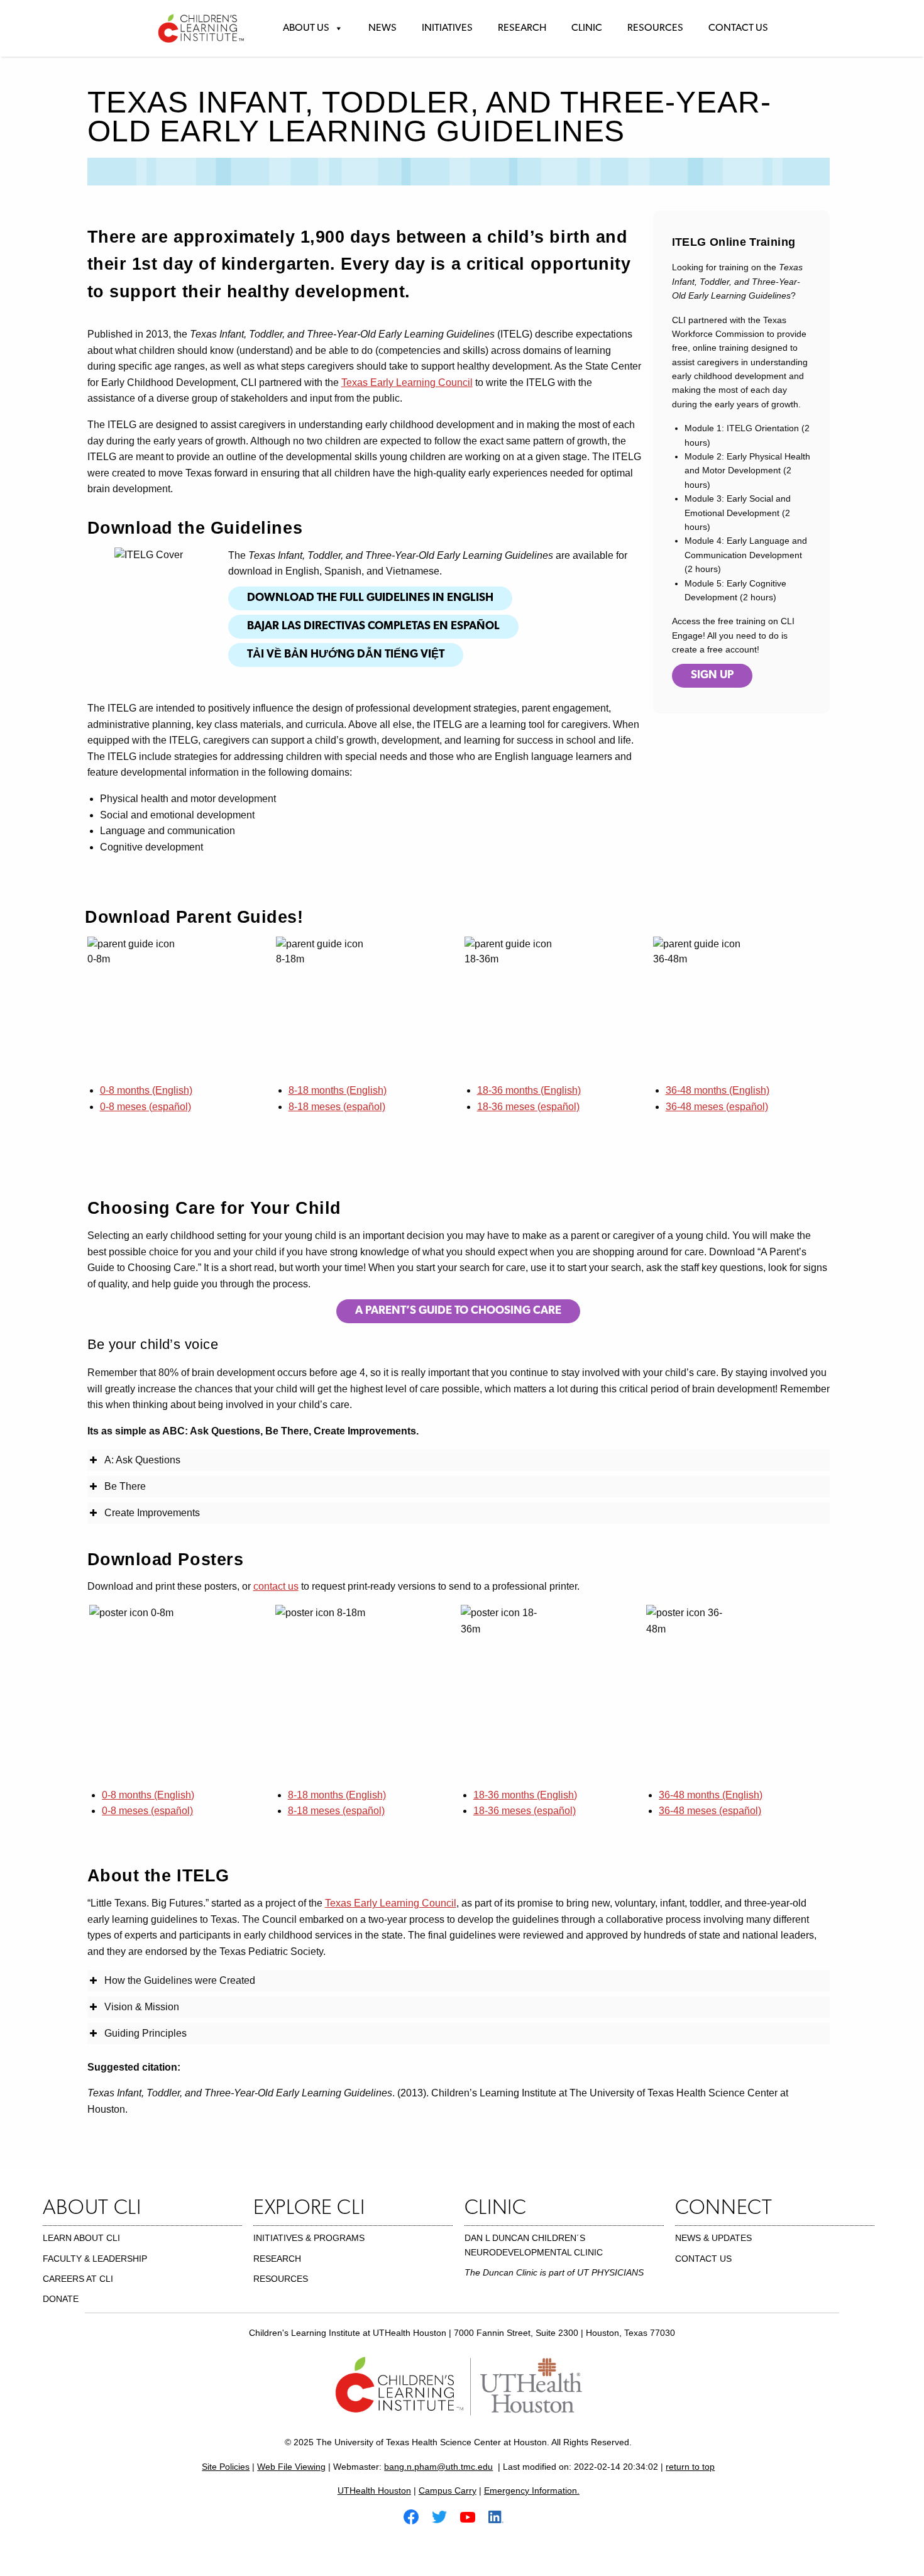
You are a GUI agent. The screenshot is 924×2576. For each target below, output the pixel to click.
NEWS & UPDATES (713, 2238)
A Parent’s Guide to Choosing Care (458, 1311)
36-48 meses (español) (717, 1107)
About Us (306, 28)
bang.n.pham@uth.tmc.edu (438, 2467)
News (382, 28)
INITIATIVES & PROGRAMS (309, 2238)
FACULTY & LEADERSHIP (95, 2259)
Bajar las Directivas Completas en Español (373, 627)
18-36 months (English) (529, 1090)
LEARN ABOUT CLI (81, 2238)
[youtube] (473, 2516)
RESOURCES (281, 2279)
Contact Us (738, 28)
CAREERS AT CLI (78, 2279)
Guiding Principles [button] (146, 2033)
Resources (655, 28)
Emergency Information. (532, 2491)
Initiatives (447, 28)
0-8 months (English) (146, 1090)
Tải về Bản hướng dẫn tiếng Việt (346, 655)
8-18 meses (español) (337, 1107)
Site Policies (226, 2467)
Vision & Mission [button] (142, 2007)
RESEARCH (277, 2259)
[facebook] (416, 2516)
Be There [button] (125, 1486)
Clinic (587, 28)
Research (522, 28)
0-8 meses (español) (146, 1107)
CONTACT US (703, 2259)
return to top (690, 2467)
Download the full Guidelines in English (370, 598)
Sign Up (712, 676)
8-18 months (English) (338, 1090)
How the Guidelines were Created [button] (180, 1980)
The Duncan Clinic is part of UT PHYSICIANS (554, 2272)
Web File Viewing (291, 2467)
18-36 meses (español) (528, 1107)
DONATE (61, 2299)
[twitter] (444, 2516)
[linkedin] (501, 2516)
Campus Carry (448, 2491)
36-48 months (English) (718, 1090)
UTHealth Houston (374, 2491)
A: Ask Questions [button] (142, 1460)
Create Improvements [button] (152, 1513)
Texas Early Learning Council (407, 383)
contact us (276, 1586)
